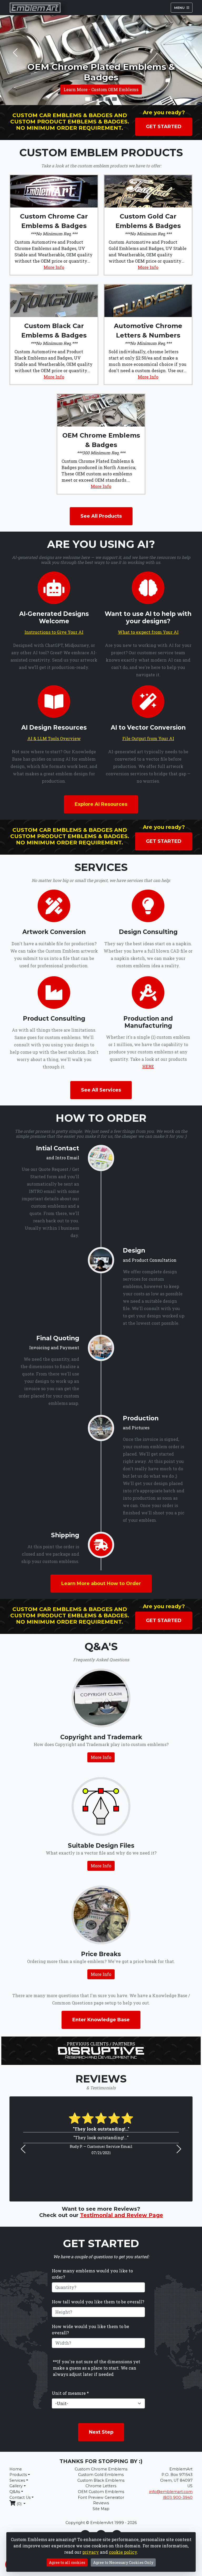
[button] (15, 53)
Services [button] (17, 2480)
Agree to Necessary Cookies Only (123, 2562)
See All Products (101, 516)
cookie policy (123, 2552)
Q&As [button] (15, 2492)
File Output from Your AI (148, 738)
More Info (54, 267)
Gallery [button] (16, 2486)
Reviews (101, 2503)
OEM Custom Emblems (101, 2492)
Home (16, 2469)
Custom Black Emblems (101, 2480)
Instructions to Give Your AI (54, 632)
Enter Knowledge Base (101, 2020)
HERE (148, 1066)
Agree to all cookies (67, 2562)
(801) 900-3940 (178, 2497)
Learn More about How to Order (101, 1583)
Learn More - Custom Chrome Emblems (101, 89)
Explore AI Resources (101, 804)
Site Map (101, 2509)
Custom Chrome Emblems (101, 2469)
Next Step (101, 2432)
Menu (180, 7)
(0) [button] (19, 2504)
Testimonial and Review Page (122, 2215)
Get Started (164, 127)
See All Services (101, 1090)
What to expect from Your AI (148, 632)
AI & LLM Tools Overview (54, 738)
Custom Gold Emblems (101, 2475)
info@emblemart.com (171, 2492)
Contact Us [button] (20, 2497)
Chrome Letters (101, 2486)
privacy (91, 2552)
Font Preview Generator (101, 2497)
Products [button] (18, 2475)
